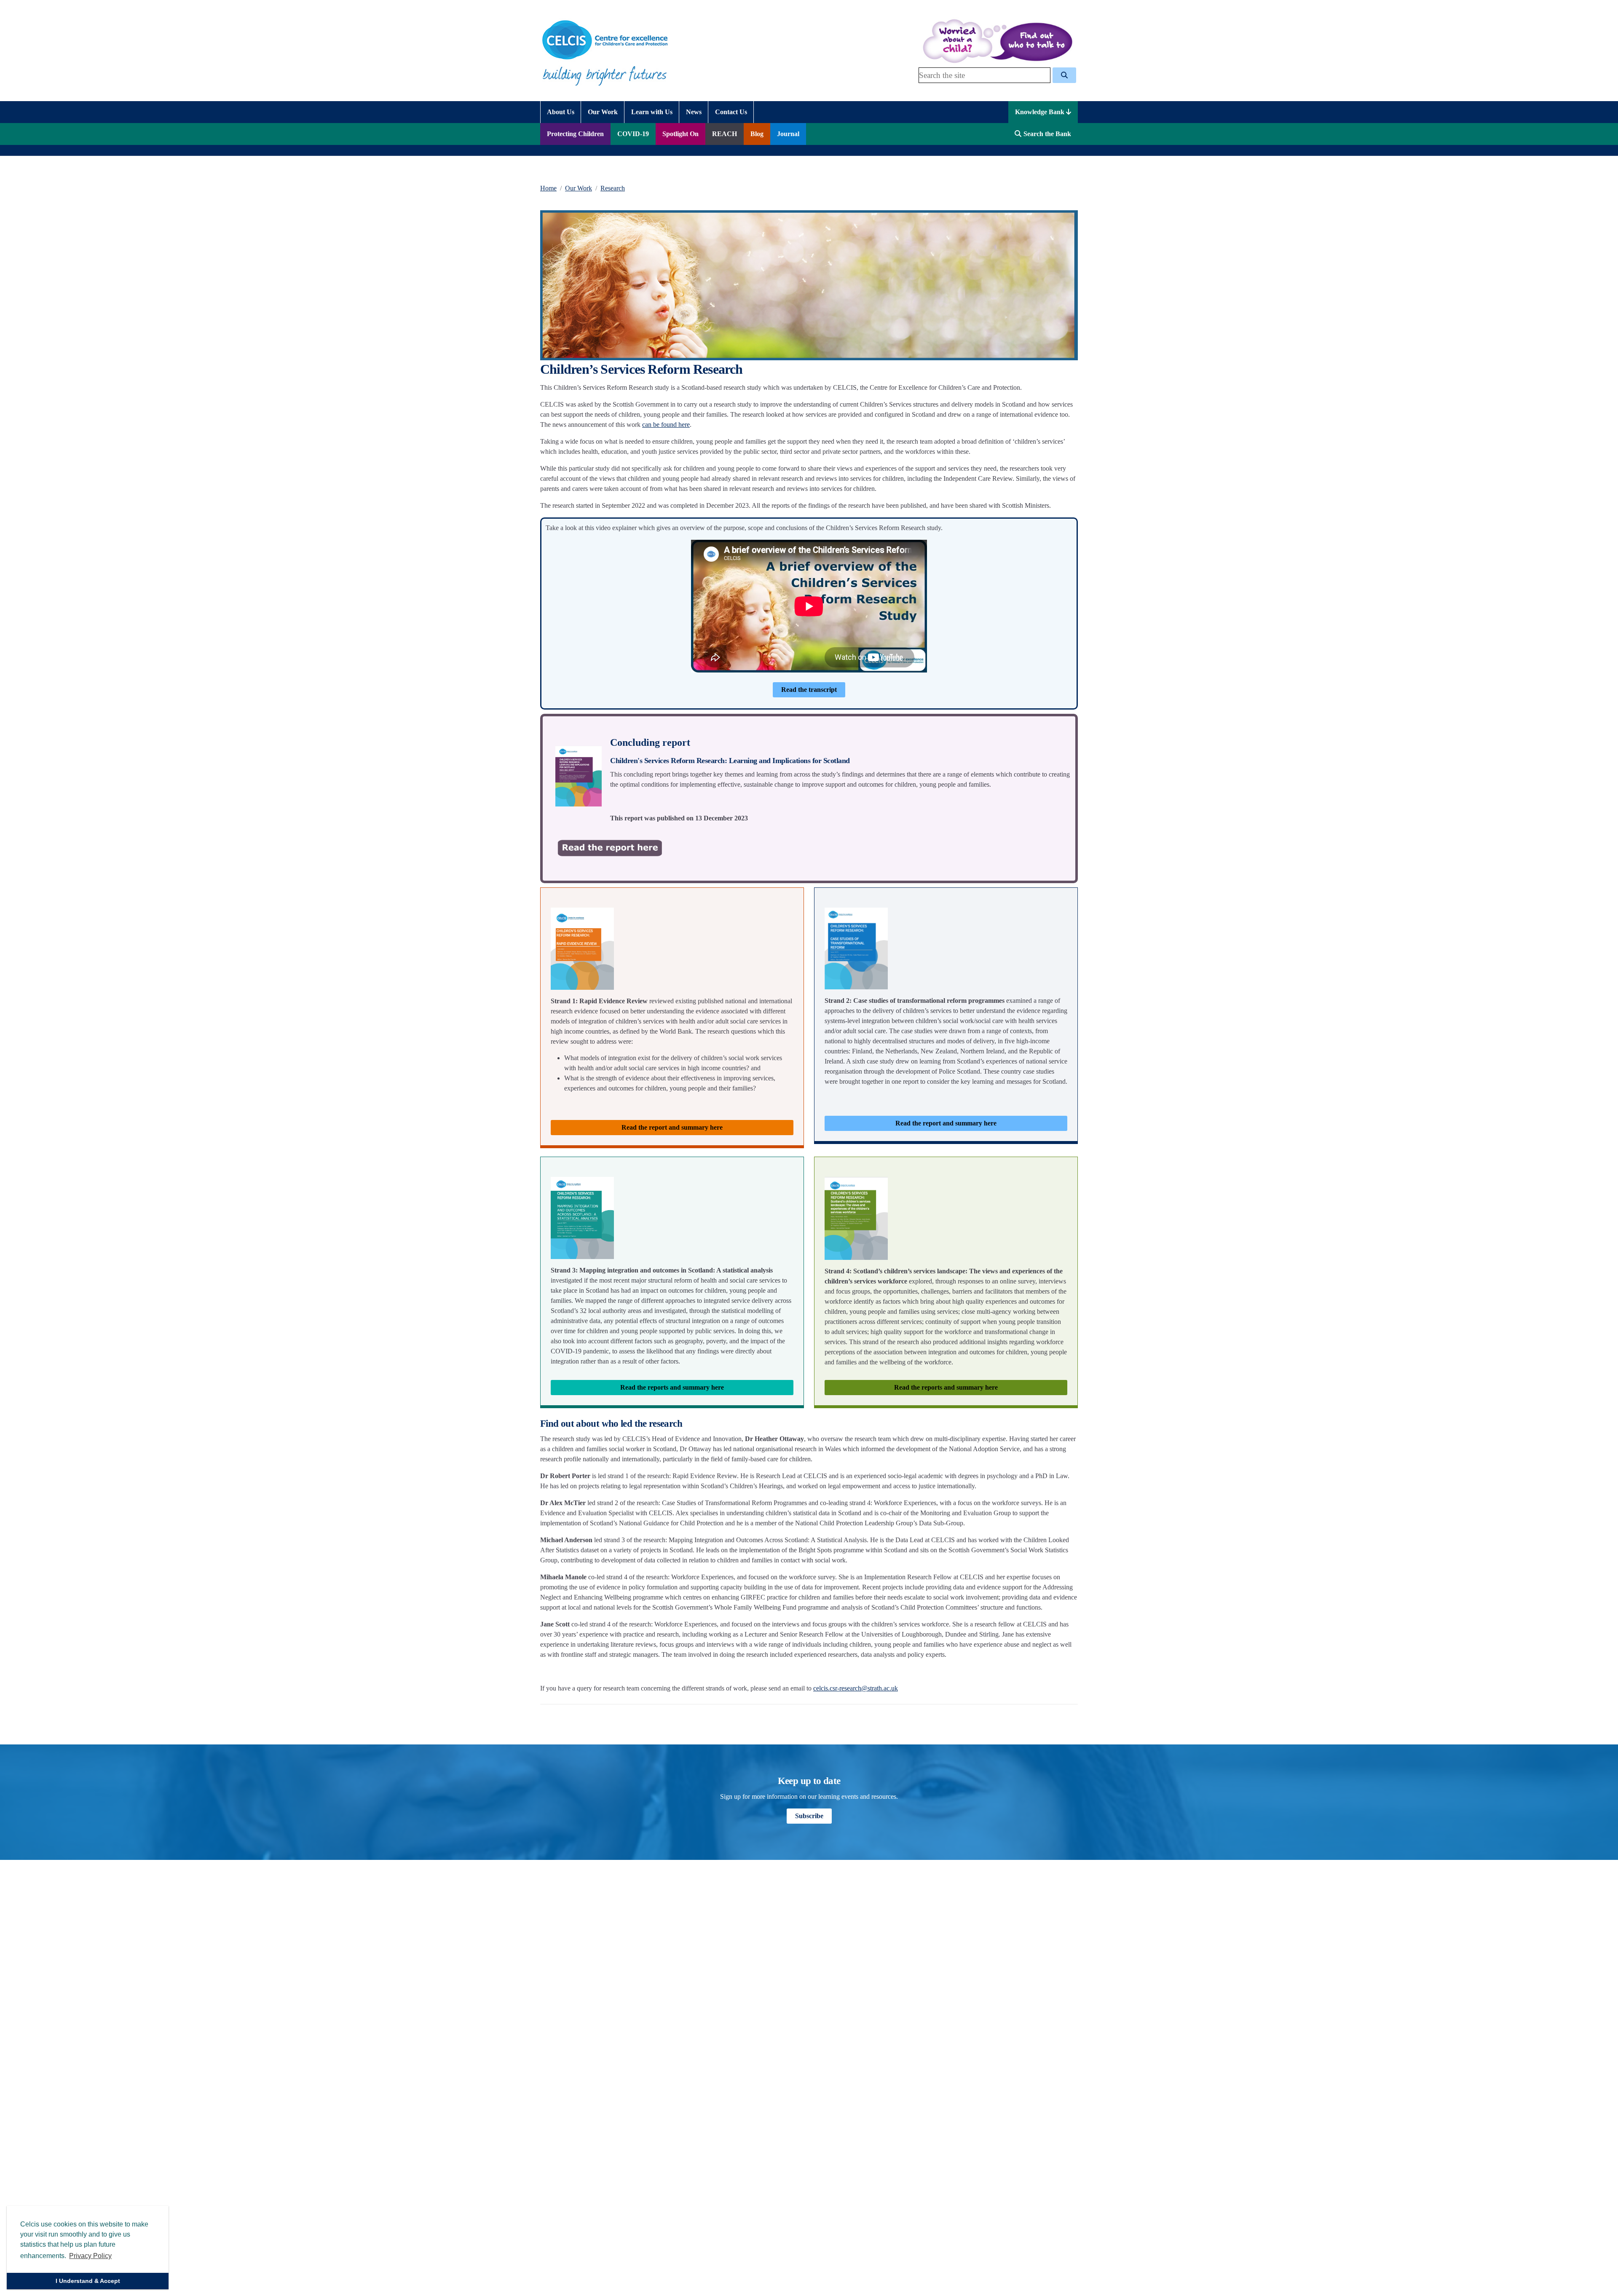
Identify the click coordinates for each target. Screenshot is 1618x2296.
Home (548, 188)
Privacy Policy (90, 2256)
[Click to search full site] (1064, 75)
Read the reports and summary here (672, 1387)
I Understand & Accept (88, 2281)
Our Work (579, 188)
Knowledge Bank (1041, 112)
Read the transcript (809, 690)
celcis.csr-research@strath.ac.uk (856, 1688)
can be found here (666, 425)
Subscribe (809, 1816)
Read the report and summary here (672, 1127)
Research (613, 188)
